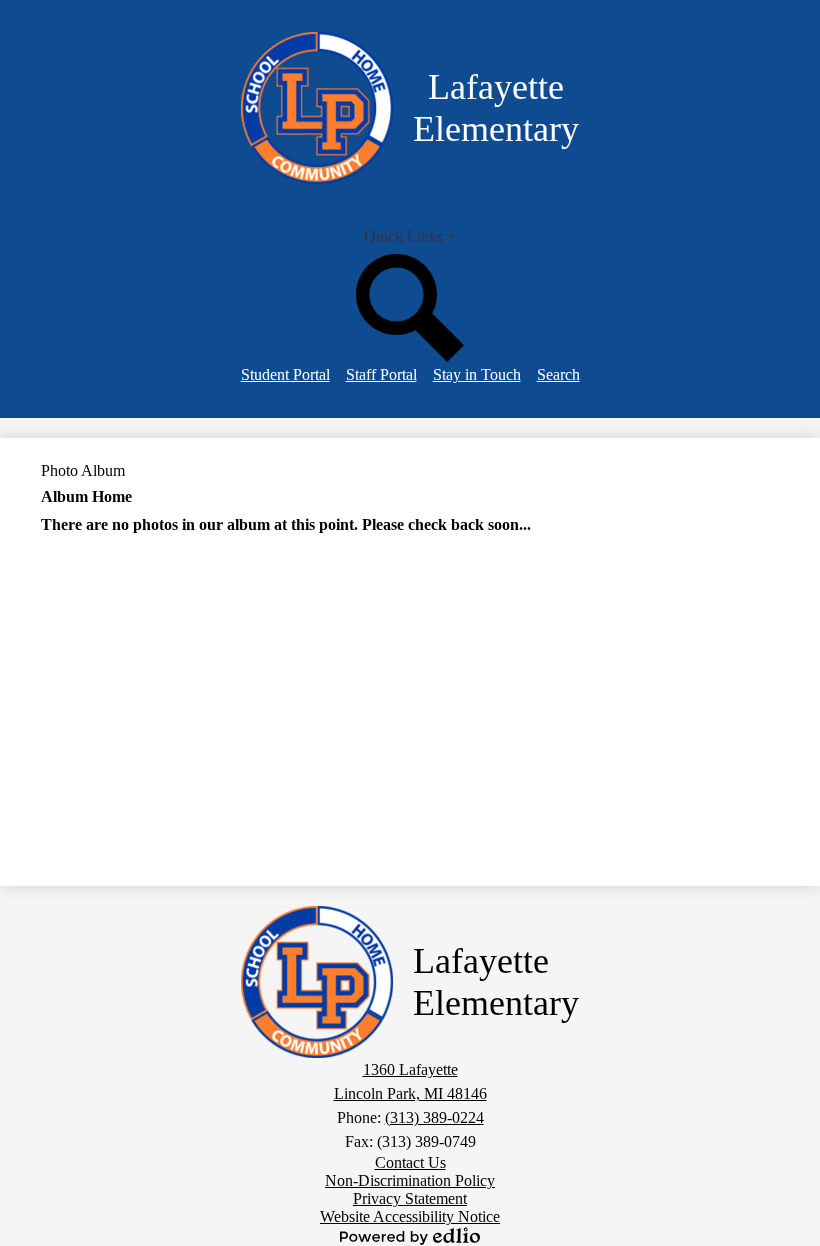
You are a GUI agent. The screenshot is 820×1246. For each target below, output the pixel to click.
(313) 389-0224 (434, 1117)
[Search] (410, 356)
